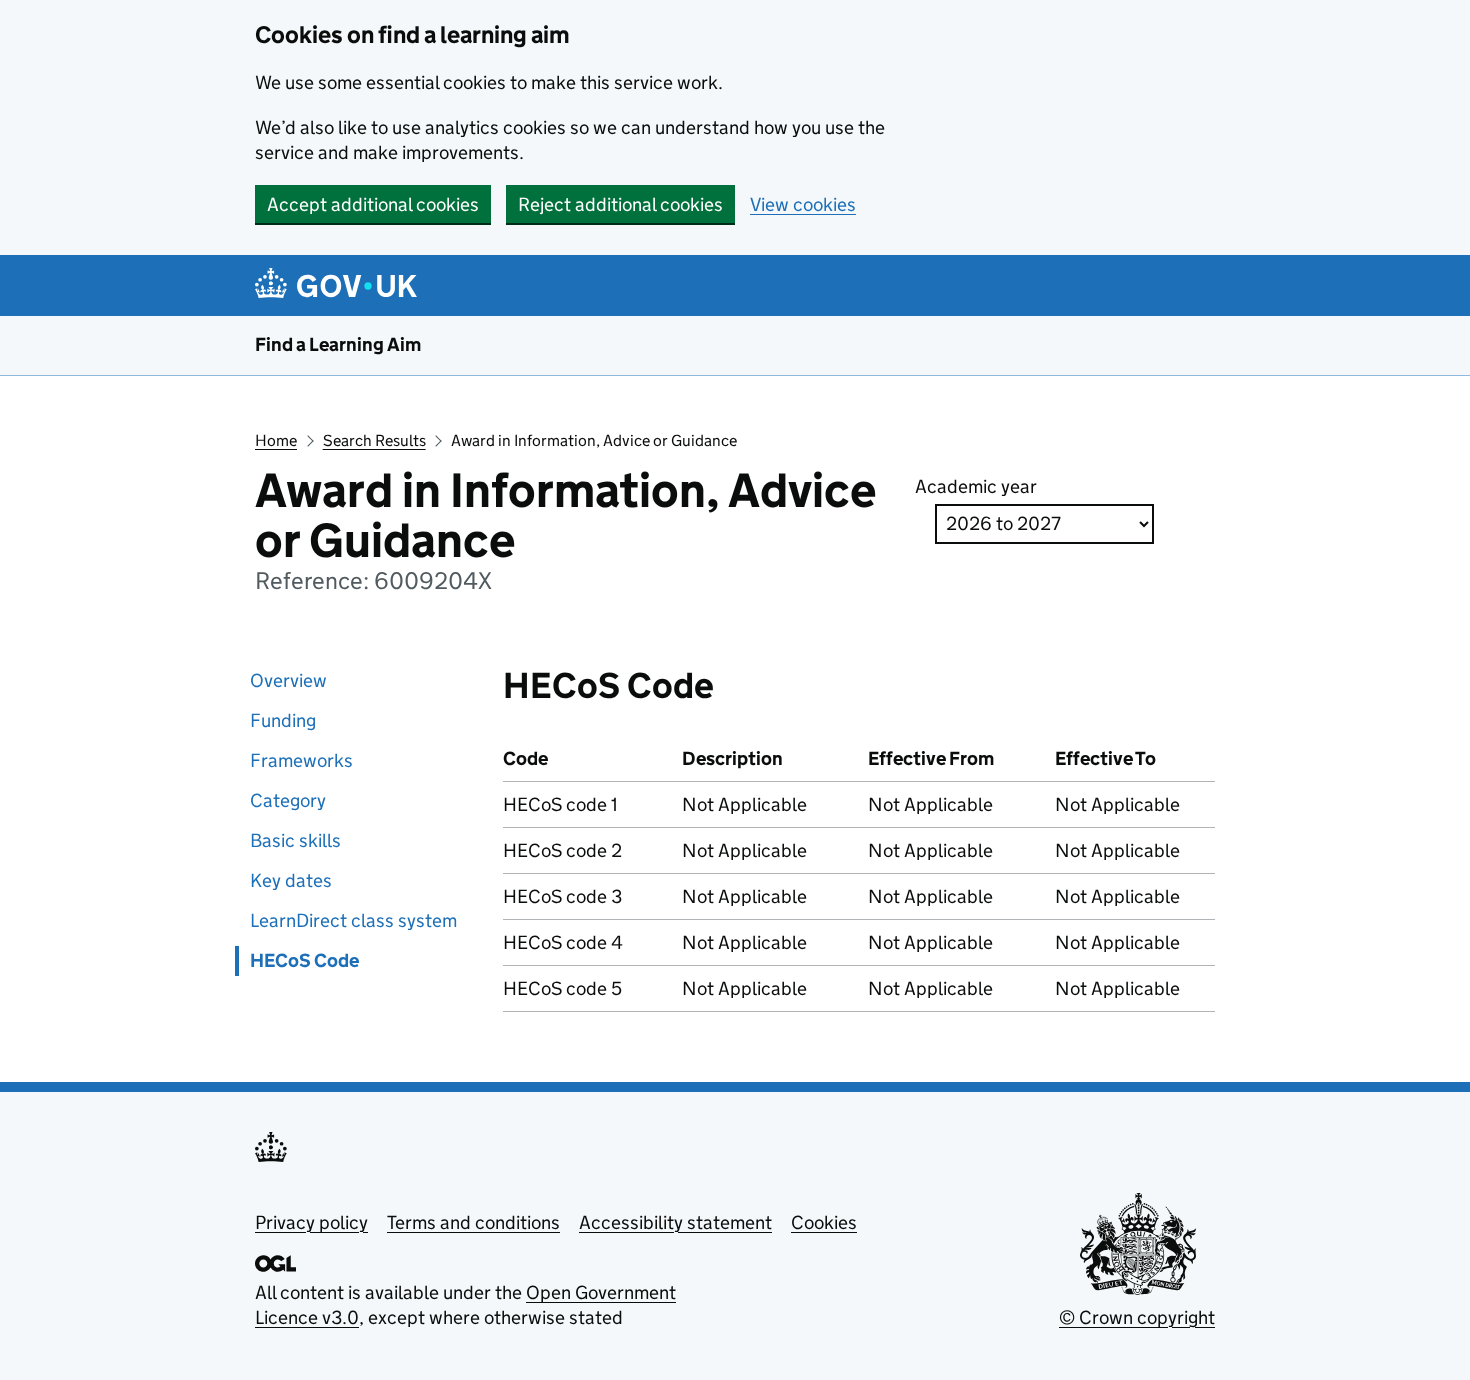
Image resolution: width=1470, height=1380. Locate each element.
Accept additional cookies (373, 204)
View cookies (803, 204)
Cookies (824, 1222)
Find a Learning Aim (338, 344)
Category (288, 800)
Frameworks (301, 760)
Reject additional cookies (620, 204)
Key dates (291, 880)
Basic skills (295, 840)
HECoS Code (304, 960)
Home (276, 440)
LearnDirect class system (353, 920)
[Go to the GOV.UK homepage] (339, 285)
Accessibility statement (675, 1222)
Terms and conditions (473, 1222)
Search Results (374, 440)
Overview (288, 680)
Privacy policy (311, 1222)
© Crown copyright (1137, 1317)
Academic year (976, 486)
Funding (283, 720)
